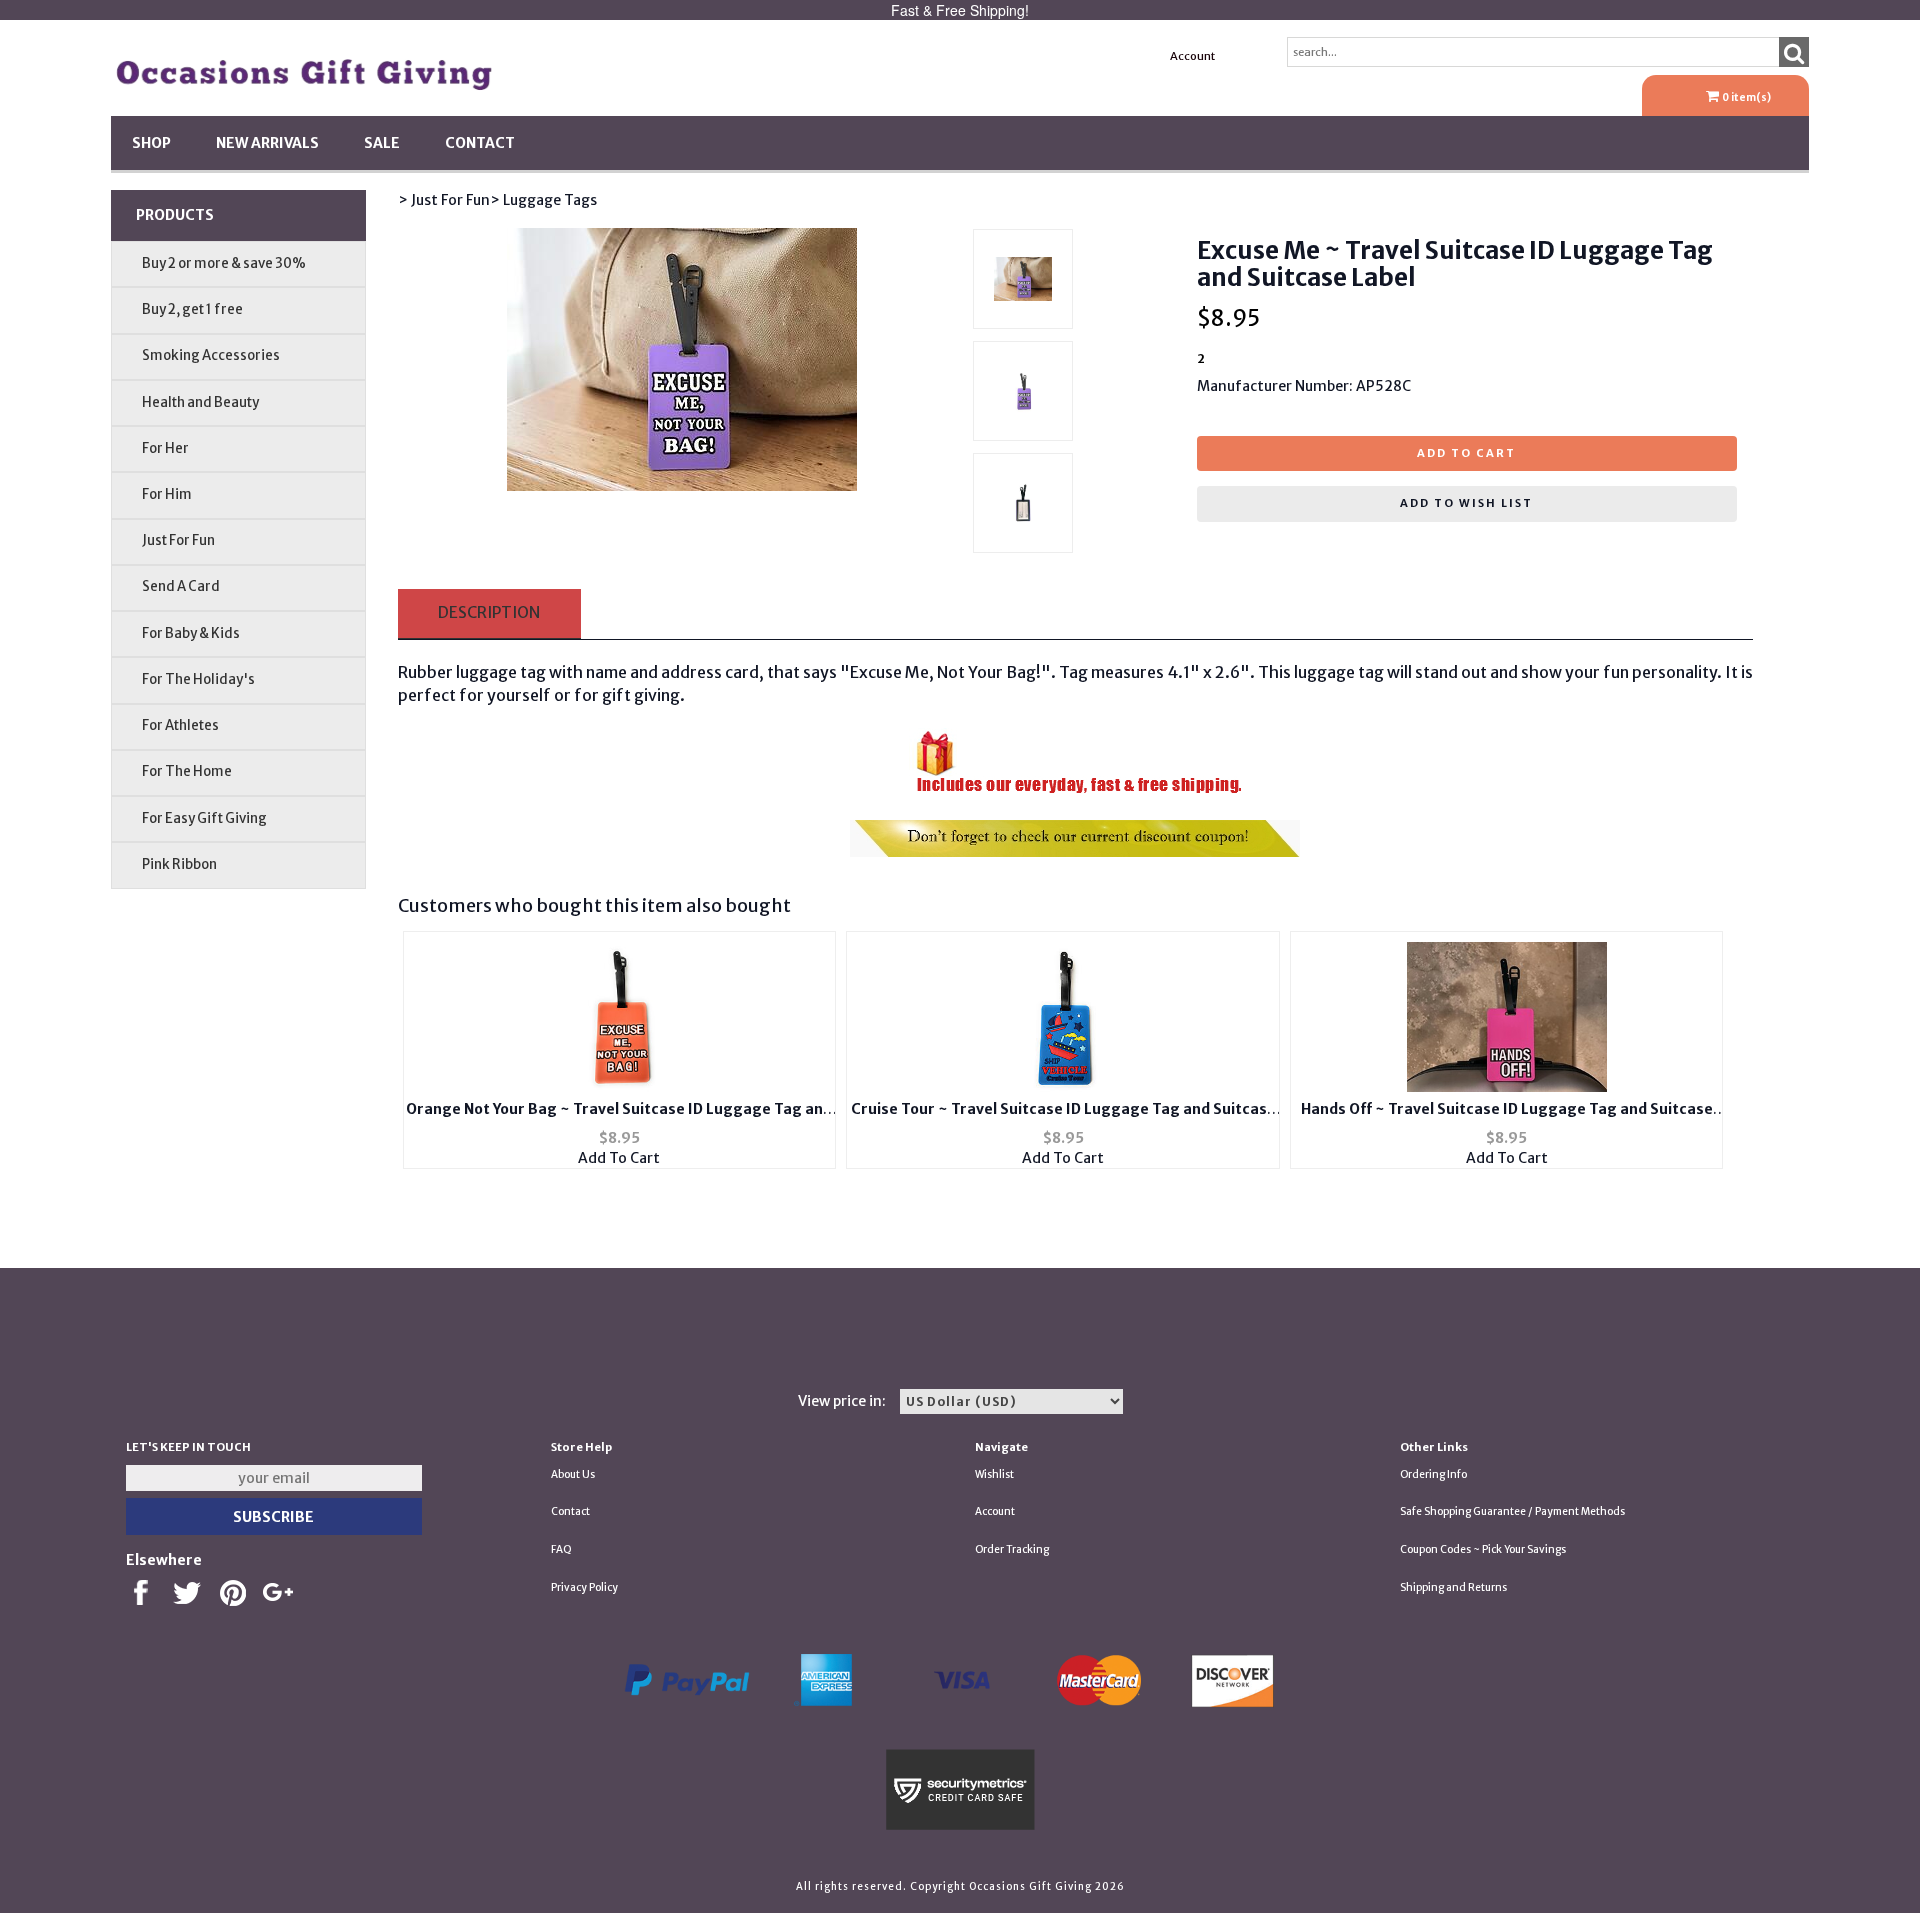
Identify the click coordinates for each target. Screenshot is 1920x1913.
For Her (165, 448)
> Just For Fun (444, 200)
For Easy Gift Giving (204, 818)
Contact (480, 143)
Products (175, 215)
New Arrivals (267, 143)
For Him (167, 494)
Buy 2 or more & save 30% (224, 263)
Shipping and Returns (1453, 1587)
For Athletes (180, 725)
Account (1192, 56)
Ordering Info (1433, 1474)
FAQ (561, 1549)
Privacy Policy (584, 1587)
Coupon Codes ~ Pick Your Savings (1483, 1549)
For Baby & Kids (191, 633)
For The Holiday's (198, 679)
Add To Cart (619, 1158)
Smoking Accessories (211, 355)
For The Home (187, 771)
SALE (382, 143)
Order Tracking (1012, 1549)
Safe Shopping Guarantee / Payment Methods (1512, 1511)
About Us (573, 1474)
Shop (151, 143)
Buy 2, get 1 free (192, 309)
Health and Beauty (200, 402)
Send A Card (181, 586)
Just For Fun (178, 540)
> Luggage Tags (543, 200)
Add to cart (1466, 453)
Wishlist (994, 1474)
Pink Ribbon (179, 864)
